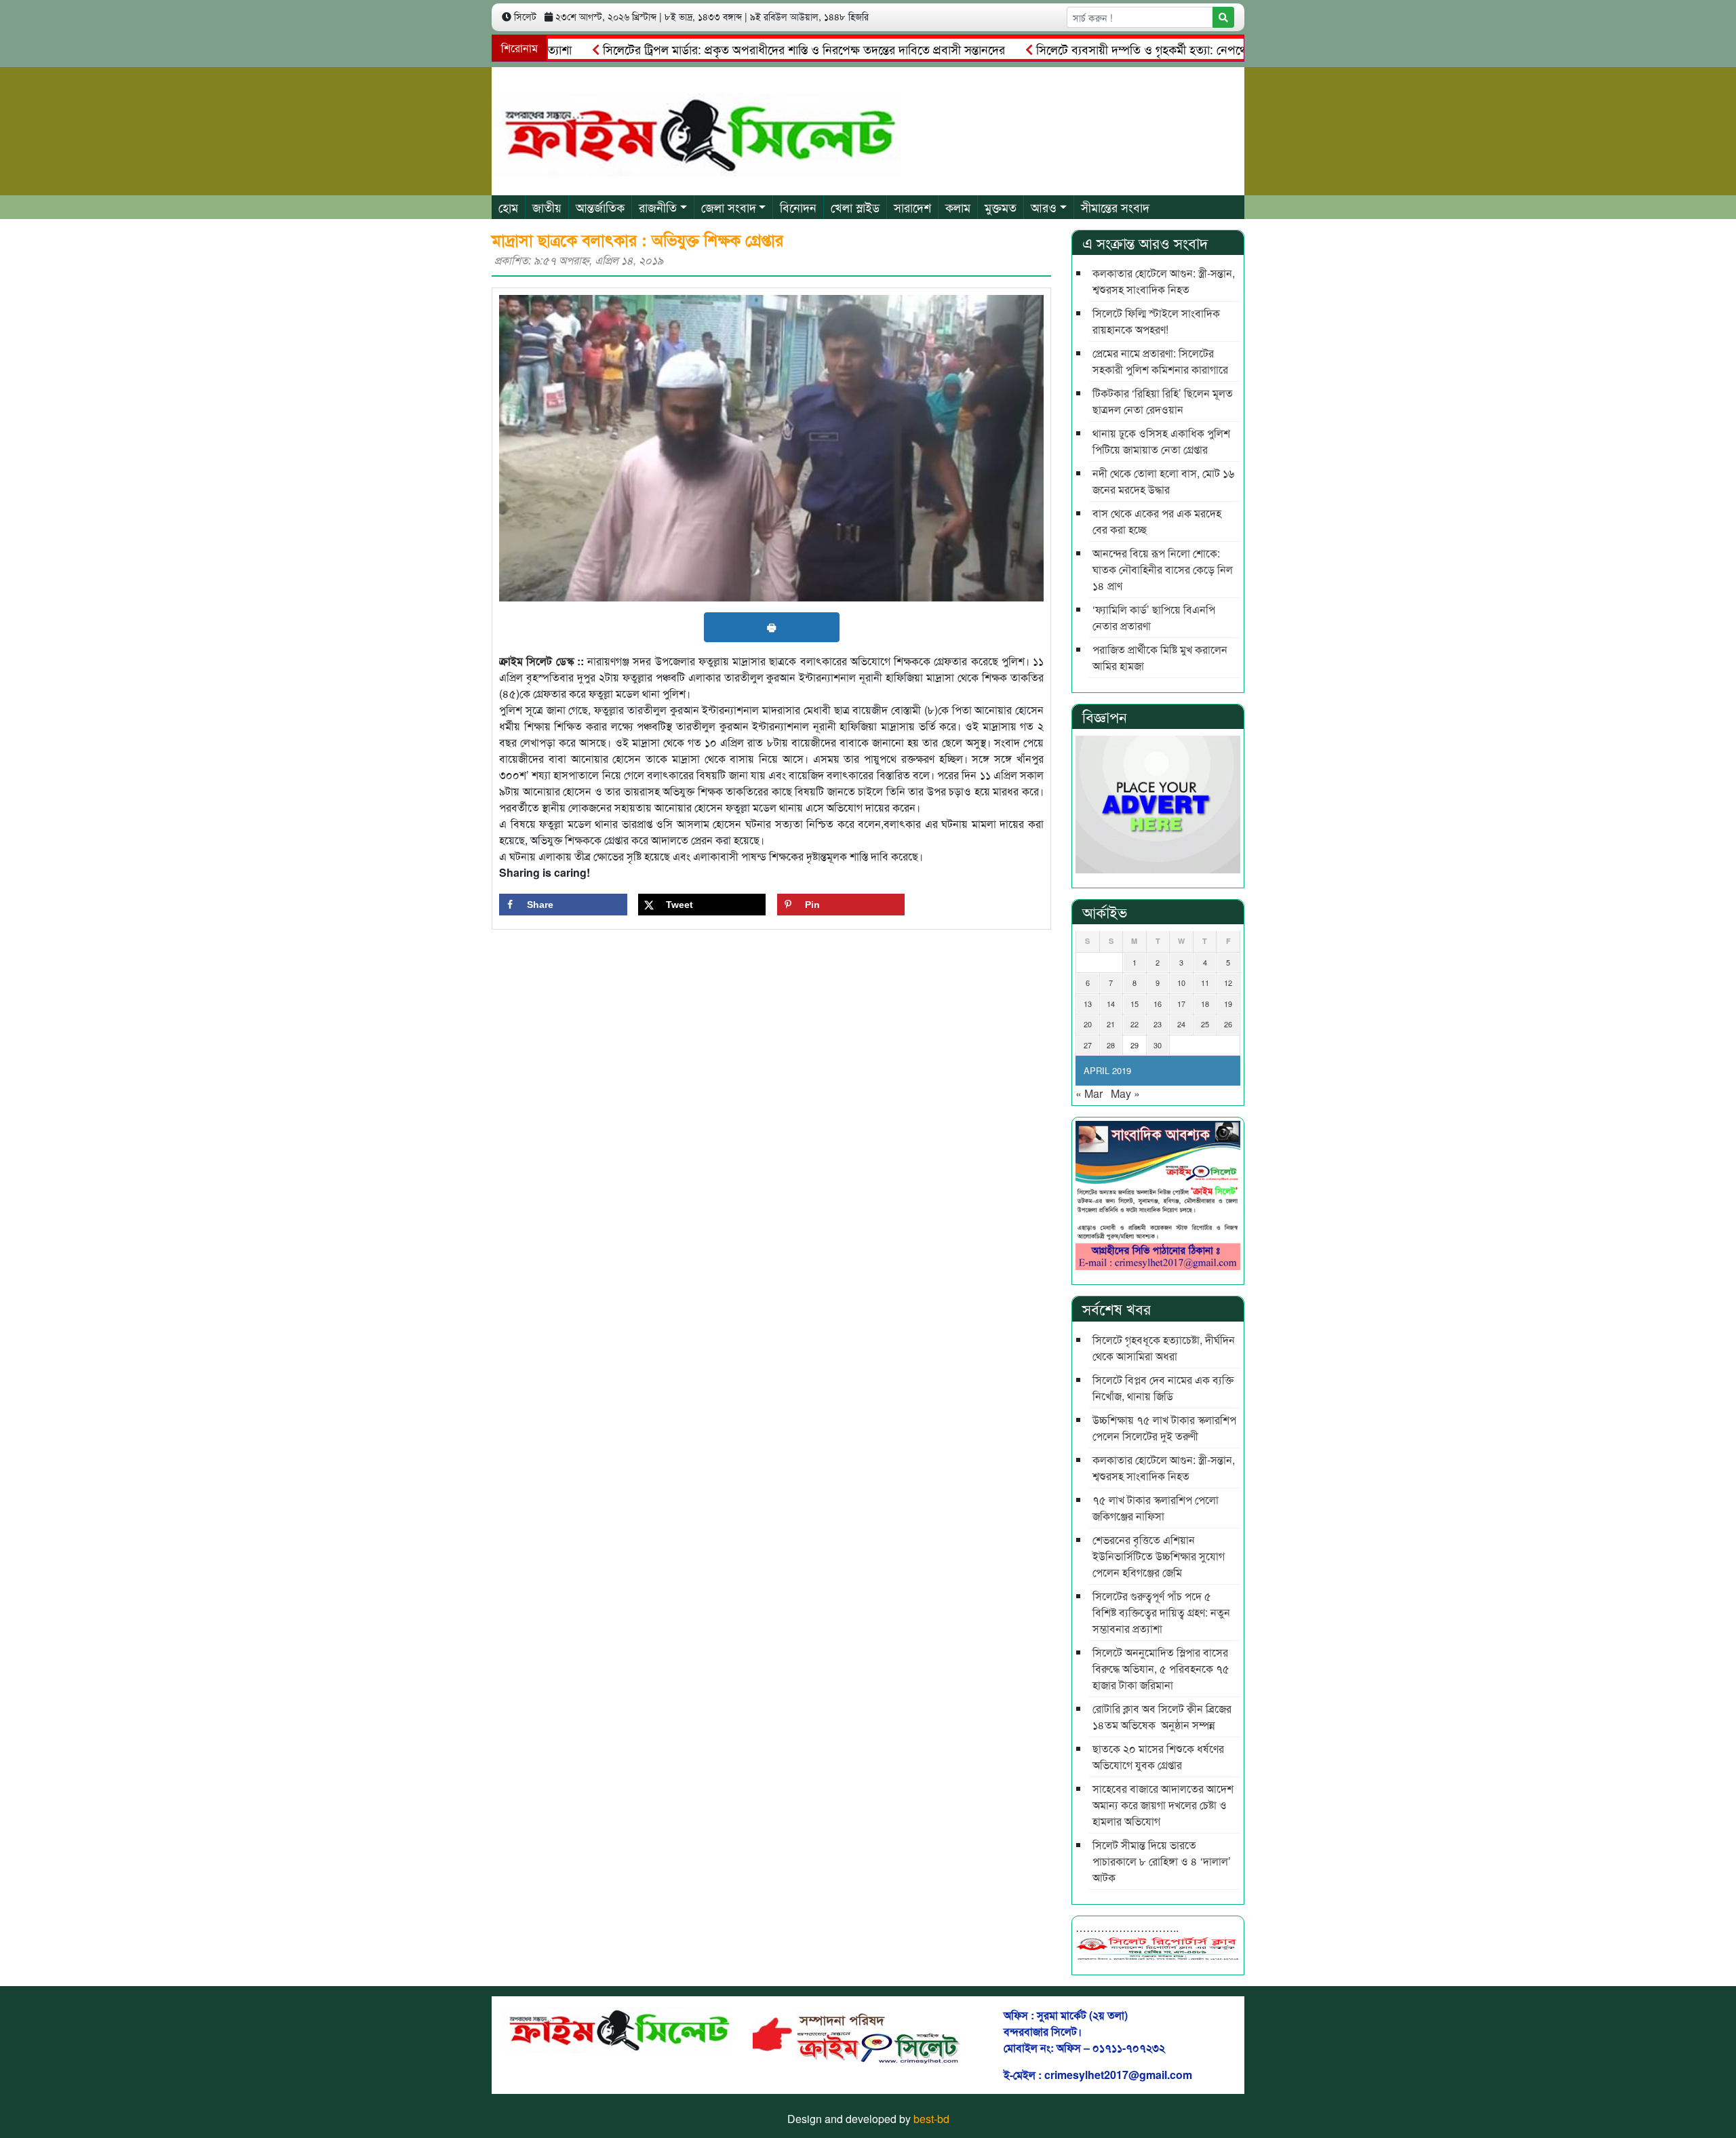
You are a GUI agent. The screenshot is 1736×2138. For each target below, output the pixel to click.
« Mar (1089, 1093)
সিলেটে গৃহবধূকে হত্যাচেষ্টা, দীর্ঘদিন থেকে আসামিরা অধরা (1164, 1348)
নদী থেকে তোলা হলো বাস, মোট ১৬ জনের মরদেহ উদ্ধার (1163, 481)
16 (1158, 1004)
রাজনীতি (658, 207)
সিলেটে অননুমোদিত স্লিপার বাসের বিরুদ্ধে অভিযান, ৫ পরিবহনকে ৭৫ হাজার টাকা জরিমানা (1161, 1668)
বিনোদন (798, 207)
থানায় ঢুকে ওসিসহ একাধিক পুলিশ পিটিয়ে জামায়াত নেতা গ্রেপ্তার (1161, 441)
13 (1088, 1004)
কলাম (958, 207)
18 (1205, 1004)
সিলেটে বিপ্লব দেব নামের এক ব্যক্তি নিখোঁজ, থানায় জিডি (1163, 1388)
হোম (508, 207)
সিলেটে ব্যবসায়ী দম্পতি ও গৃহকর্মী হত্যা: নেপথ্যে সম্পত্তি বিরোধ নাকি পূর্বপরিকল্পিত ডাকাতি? (1185, 49)
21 (1111, 1024)
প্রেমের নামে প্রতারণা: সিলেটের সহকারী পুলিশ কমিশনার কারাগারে (1160, 361)
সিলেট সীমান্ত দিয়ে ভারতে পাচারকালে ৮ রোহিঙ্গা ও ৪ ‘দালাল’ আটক (1162, 1861)
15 (1135, 1004)
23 (1158, 1024)
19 (1228, 1004)
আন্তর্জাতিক (600, 207)
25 (1205, 1024)
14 (1111, 1004)
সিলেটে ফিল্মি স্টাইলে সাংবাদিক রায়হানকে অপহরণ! (1156, 321)
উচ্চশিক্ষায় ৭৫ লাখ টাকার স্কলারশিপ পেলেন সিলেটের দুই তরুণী (1164, 1428)
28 (1111, 1045)
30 (1158, 1045)
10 (1181, 983)
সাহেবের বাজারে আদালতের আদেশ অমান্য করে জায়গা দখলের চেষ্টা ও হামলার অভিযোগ (1163, 1805)
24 (1181, 1024)
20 (1088, 1024)
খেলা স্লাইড (855, 207)
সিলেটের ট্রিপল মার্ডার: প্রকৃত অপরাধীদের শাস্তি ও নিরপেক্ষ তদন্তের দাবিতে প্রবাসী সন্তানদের (748, 49)
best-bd (931, 2119)
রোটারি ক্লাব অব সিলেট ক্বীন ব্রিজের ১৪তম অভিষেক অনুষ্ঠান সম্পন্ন (1162, 1717)
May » (1125, 1093)
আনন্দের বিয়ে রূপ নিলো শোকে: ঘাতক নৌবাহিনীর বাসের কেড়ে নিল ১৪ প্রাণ (1163, 569)
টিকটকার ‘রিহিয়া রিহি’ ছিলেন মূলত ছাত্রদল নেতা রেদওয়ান (1163, 401)
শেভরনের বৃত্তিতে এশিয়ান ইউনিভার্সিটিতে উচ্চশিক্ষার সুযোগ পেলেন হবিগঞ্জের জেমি (1159, 1556)
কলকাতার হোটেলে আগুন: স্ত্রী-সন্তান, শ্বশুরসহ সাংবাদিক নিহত (1164, 281)
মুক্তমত (1001, 207)
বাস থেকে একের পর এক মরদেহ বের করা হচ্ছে (1157, 521)
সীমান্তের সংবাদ (1115, 207)
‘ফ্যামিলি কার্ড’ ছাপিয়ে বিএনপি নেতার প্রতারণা (1154, 617)
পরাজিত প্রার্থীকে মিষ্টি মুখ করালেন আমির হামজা (1160, 657)
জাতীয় (547, 207)
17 (1181, 1004)
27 (1088, 1045)
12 (1228, 983)
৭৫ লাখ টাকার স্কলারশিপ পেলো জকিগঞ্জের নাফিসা (1156, 1508)
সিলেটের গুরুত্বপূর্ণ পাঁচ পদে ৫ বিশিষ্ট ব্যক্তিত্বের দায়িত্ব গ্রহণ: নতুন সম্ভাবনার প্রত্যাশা (1161, 1612)
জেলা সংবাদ (729, 207)
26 (1228, 1024)
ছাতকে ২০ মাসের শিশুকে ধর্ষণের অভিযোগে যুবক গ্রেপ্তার (1158, 1757)
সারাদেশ (912, 207)
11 (1205, 983)
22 (1135, 1024)
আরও (1044, 207)
